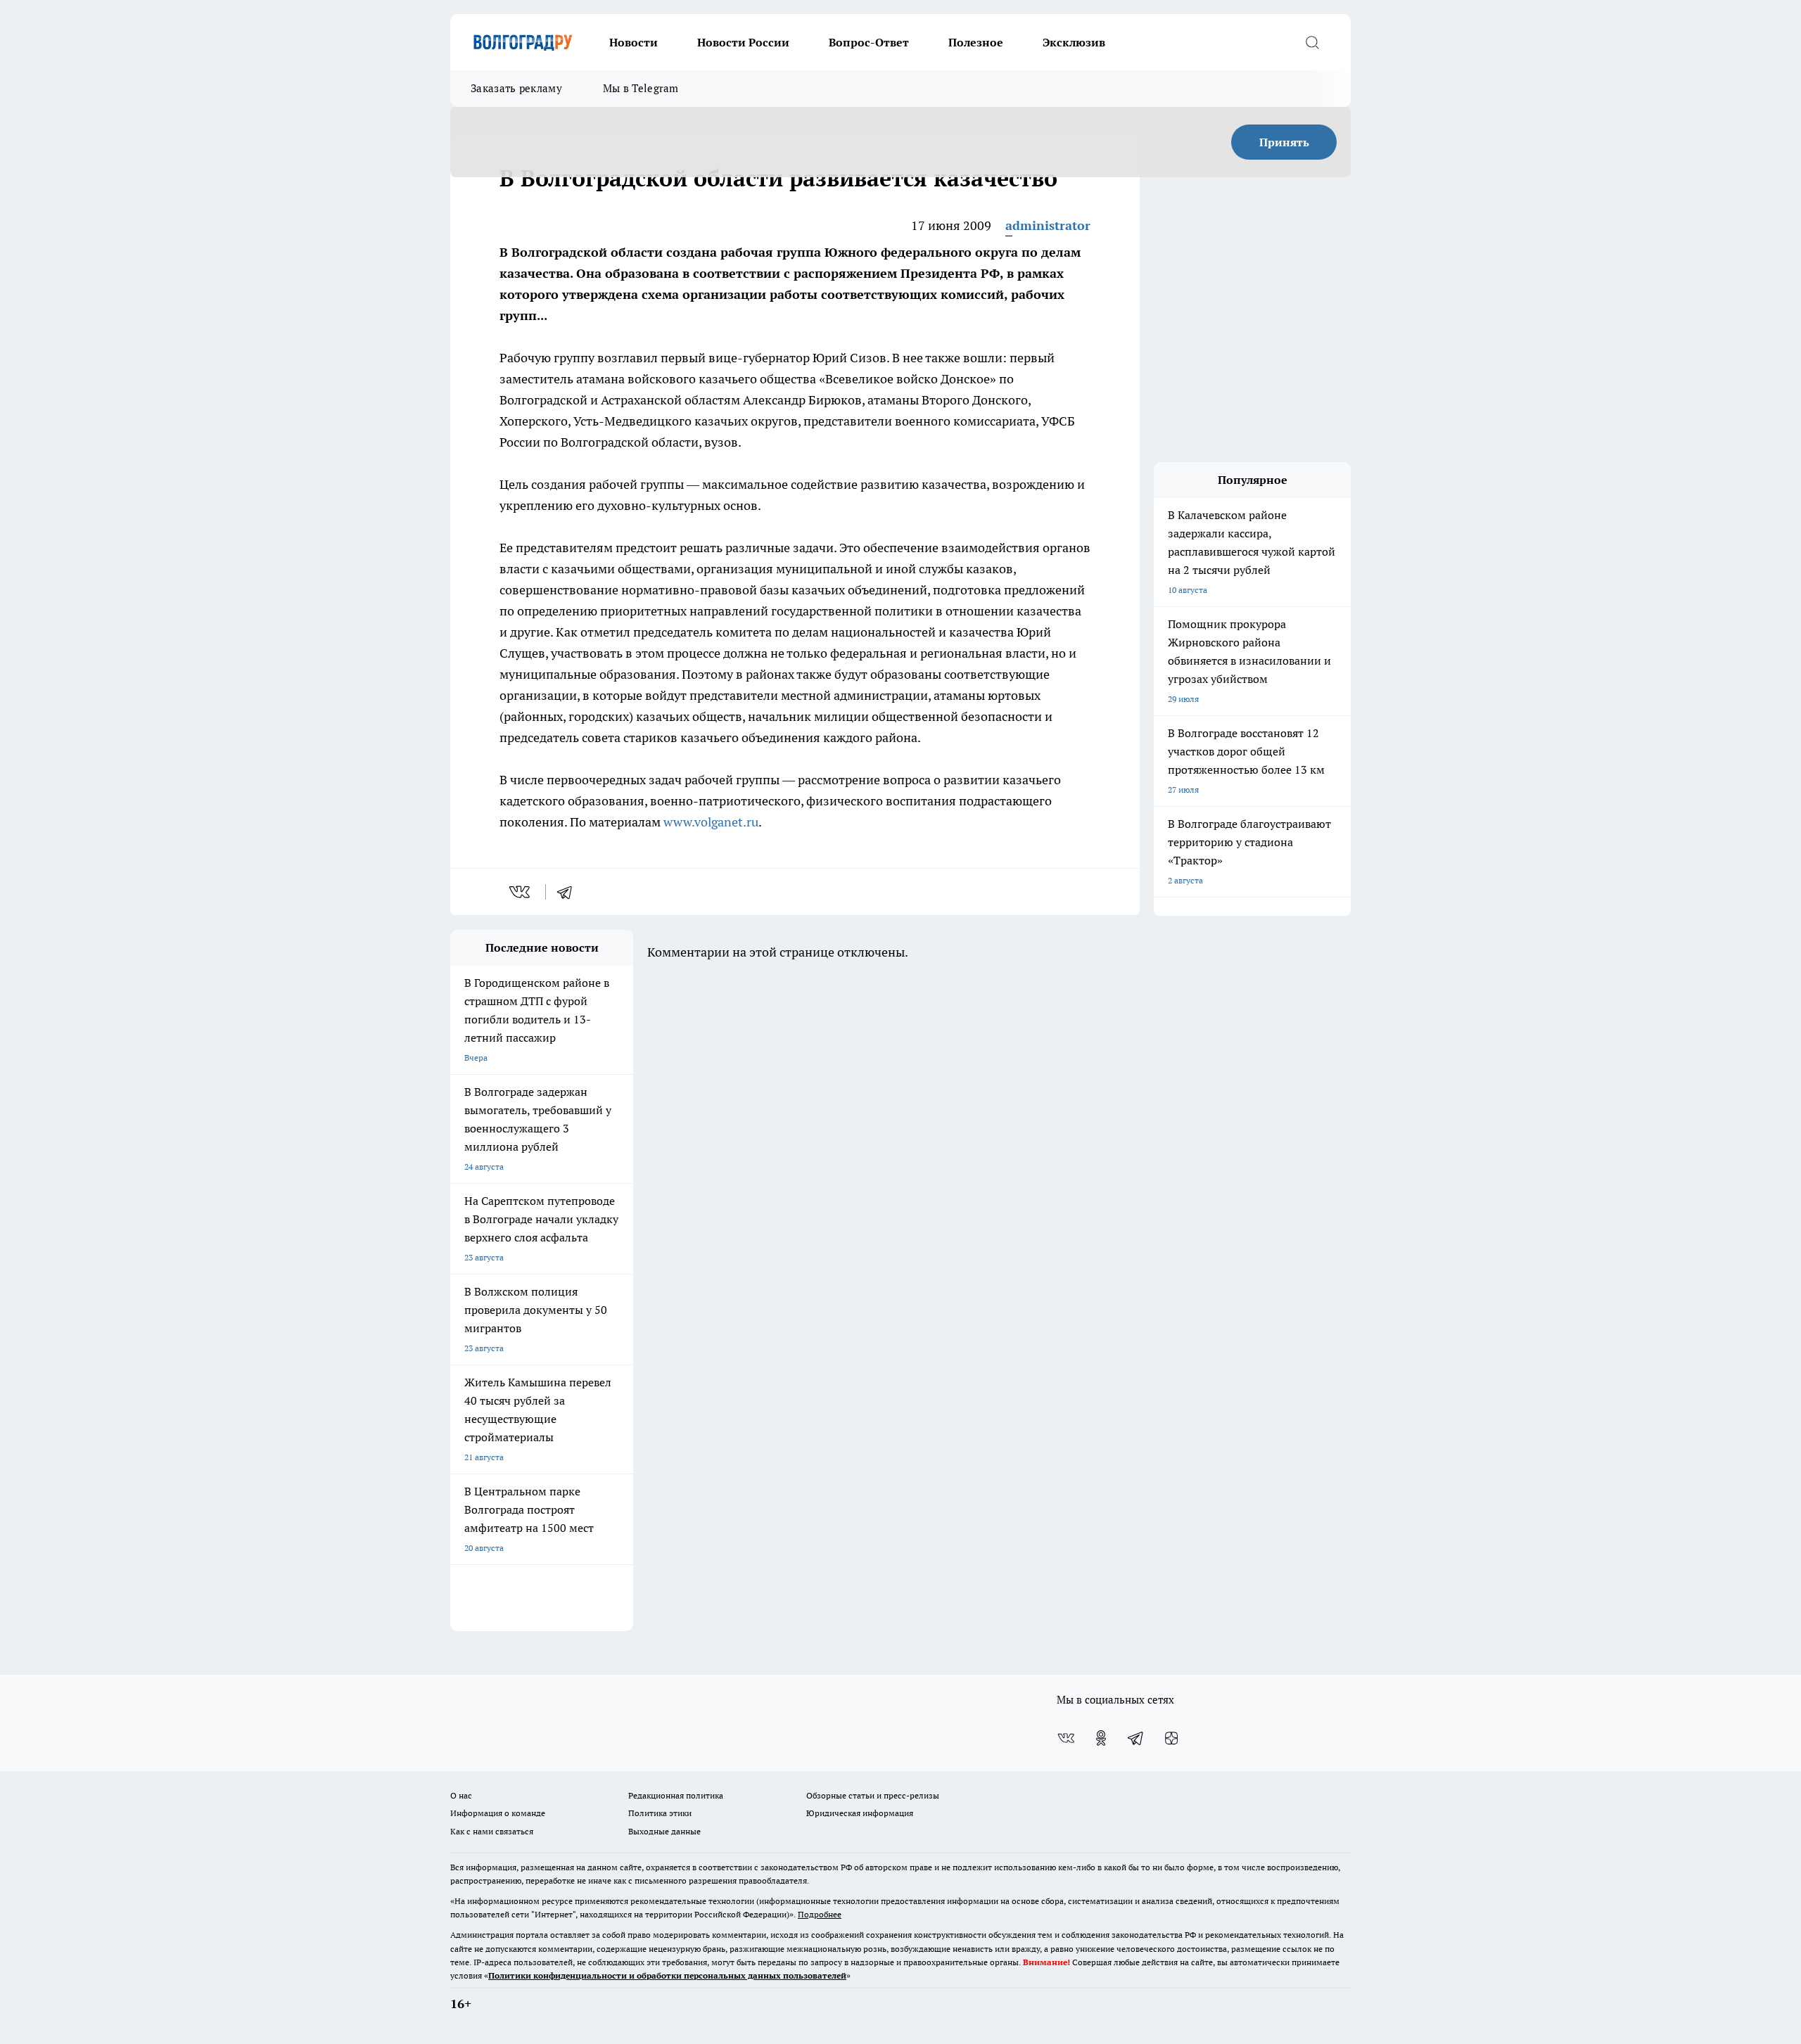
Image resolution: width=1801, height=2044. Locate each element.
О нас (461, 1795)
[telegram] (569, 892)
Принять (1284, 142)
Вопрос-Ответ (869, 42)
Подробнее (820, 1914)
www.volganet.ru (711, 822)
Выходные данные (664, 1831)
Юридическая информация (860, 1813)
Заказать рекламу (516, 88)
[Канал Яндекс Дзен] (1171, 1738)
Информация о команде (498, 1813)
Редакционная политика (676, 1795)
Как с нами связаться (492, 1831)
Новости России (743, 42)
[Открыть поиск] (1312, 42)
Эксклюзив (1074, 42)
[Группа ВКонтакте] (1066, 1738)
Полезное (976, 42)
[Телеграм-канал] (1136, 1738)
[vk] (521, 892)
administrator (1048, 225)
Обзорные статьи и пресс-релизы (873, 1795)
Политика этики (660, 1813)
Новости (634, 42)
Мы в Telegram (641, 88)
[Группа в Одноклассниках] (1101, 1738)
